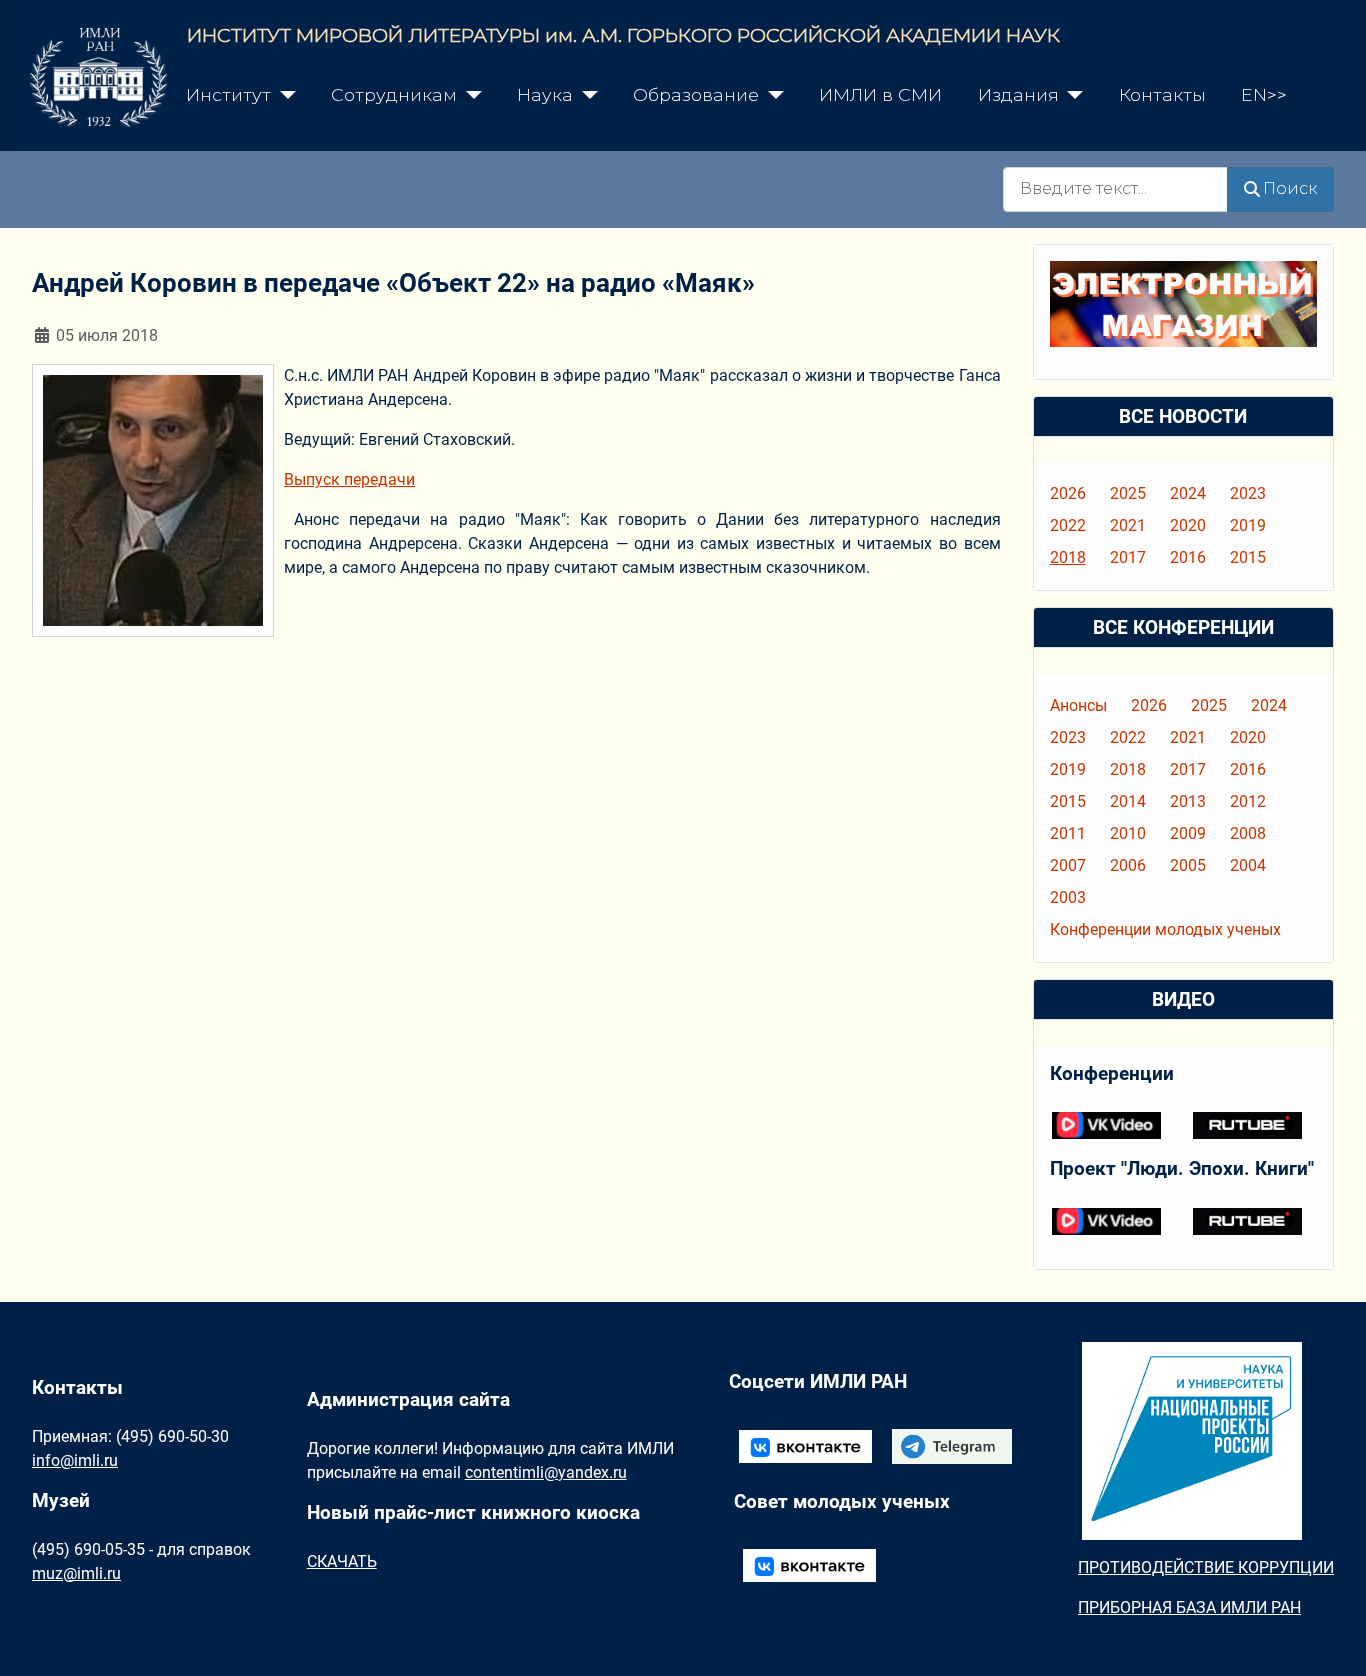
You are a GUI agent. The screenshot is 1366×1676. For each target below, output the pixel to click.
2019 (1248, 525)
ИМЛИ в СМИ (880, 94)
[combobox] (1115, 189)
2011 (1068, 833)
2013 (1188, 801)
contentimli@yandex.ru (546, 1472)
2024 (1188, 493)
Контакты (1162, 94)
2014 (1128, 801)
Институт (228, 94)
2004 (1248, 865)
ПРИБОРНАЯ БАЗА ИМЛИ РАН (1189, 1607)
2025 (1128, 493)
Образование (696, 94)
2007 (1068, 865)
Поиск (1290, 188)
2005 (1188, 865)
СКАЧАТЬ (342, 1561)
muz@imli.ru (76, 1573)
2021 (1128, 525)
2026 (1068, 493)
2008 (1248, 833)
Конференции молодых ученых (1165, 929)
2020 (1188, 525)
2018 (1068, 557)
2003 (1068, 897)
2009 (1188, 833)
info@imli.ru (75, 1460)
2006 (1128, 865)
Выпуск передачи (349, 479)
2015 (1248, 557)
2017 (1128, 557)
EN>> (1264, 94)
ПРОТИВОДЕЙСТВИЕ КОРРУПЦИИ (1206, 1567)
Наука (545, 94)
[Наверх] (1331, 1639)
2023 (1248, 493)
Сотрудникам (394, 94)
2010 (1128, 833)
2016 (1188, 557)
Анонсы (1078, 705)
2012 (1248, 801)
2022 (1068, 525)
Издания (1018, 94)
